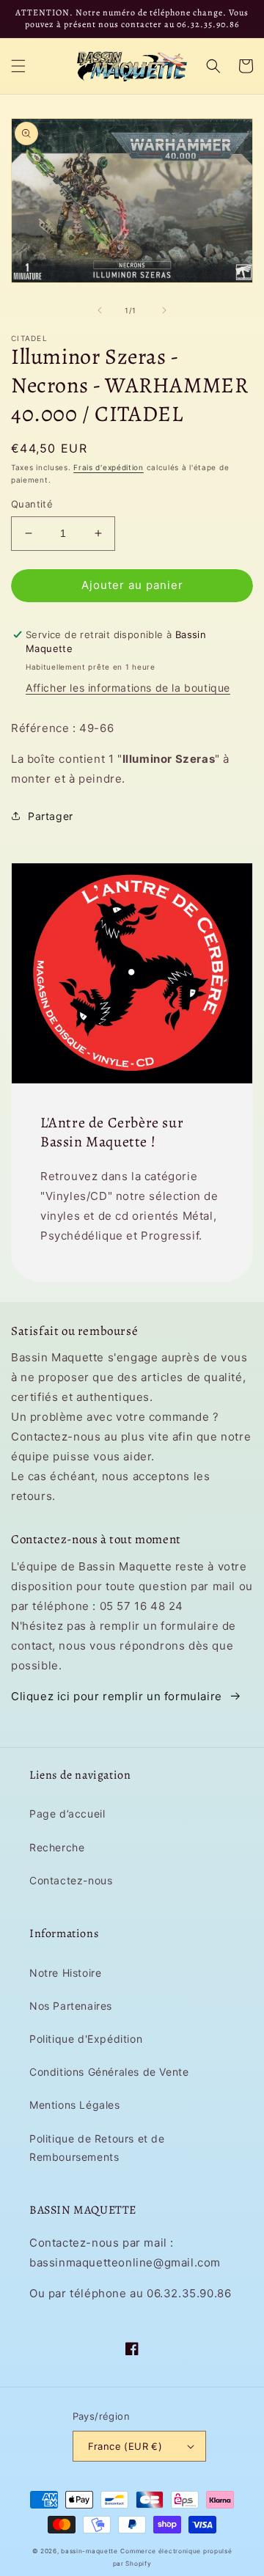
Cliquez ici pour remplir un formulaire (117, 1696)
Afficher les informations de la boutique (128, 688)
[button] (18, 66)
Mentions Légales (75, 2105)
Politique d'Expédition (86, 2039)
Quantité (32, 504)
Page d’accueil (67, 1814)
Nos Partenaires (71, 2006)
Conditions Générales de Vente (109, 2072)
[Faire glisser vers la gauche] (100, 310)
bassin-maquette (89, 2551)
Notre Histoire (65, 1973)
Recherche (57, 1847)
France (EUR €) (125, 2446)
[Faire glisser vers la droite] (164, 310)
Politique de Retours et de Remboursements (97, 2148)
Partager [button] (51, 816)
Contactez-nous (71, 1880)
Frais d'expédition (109, 467)
